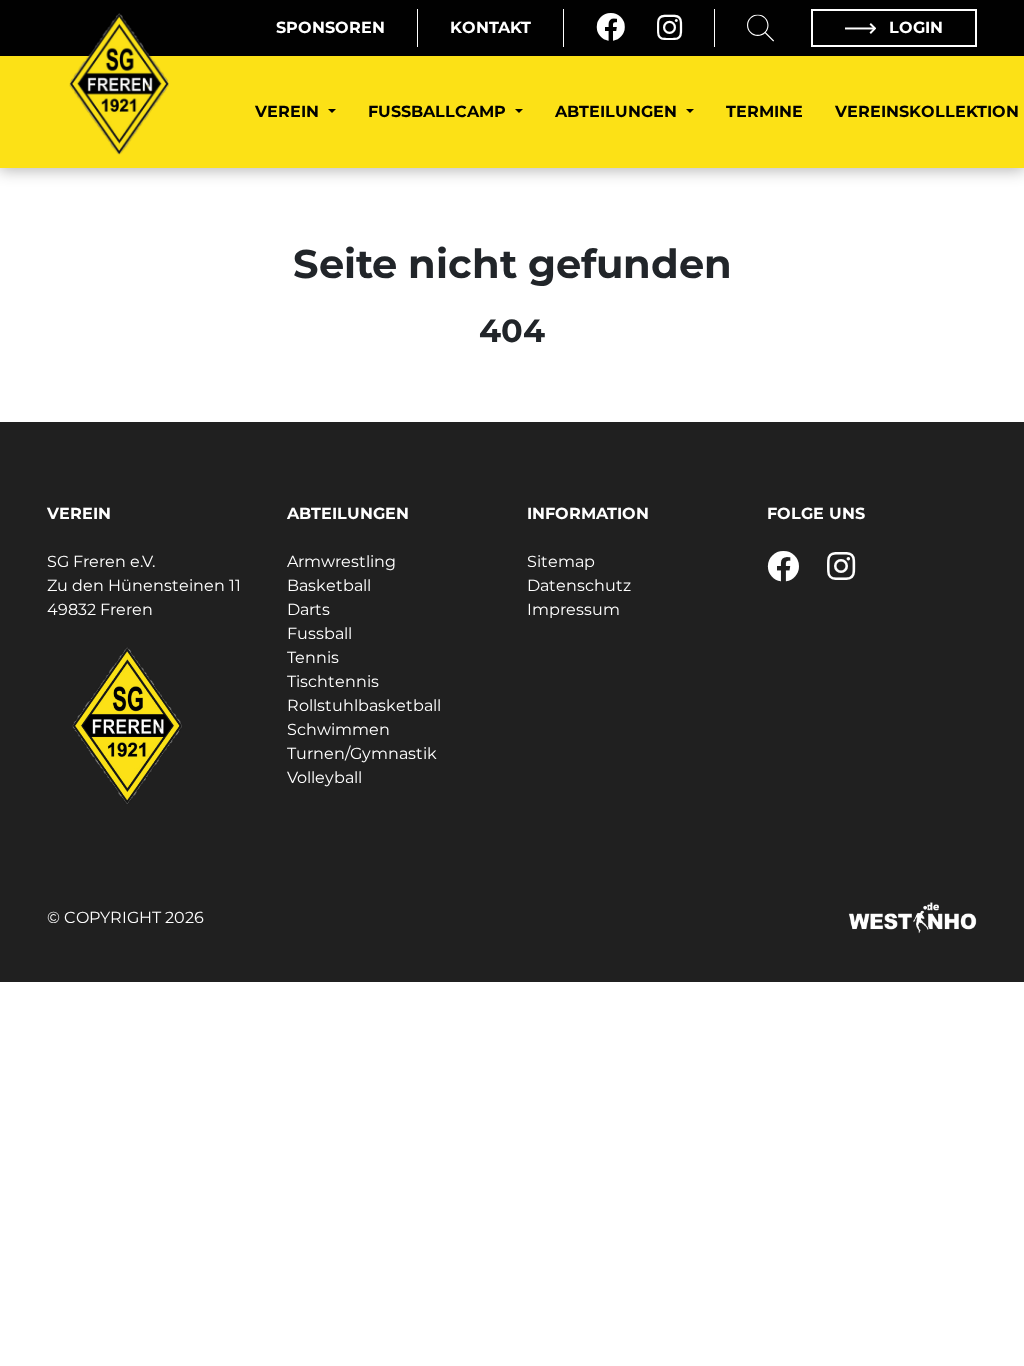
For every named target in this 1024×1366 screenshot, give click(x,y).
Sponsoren (330, 27)
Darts (308, 609)
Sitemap (561, 561)
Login (913, 27)
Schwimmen (338, 729)
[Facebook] (610, 28)
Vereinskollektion (927, 111)
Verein (289, 111)
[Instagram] (669, 28)
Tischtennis (333, 681)
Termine (764, 111)
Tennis (313, 657)
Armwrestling (341, 561)
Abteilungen (618, 111)
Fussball (319, 633)
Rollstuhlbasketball (364, 705)
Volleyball (324, 777)
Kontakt (490, 27)
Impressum (573, 609)
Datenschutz (579, 585)
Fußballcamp (439, 111)
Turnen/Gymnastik (362, 753)
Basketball (329, 585)
